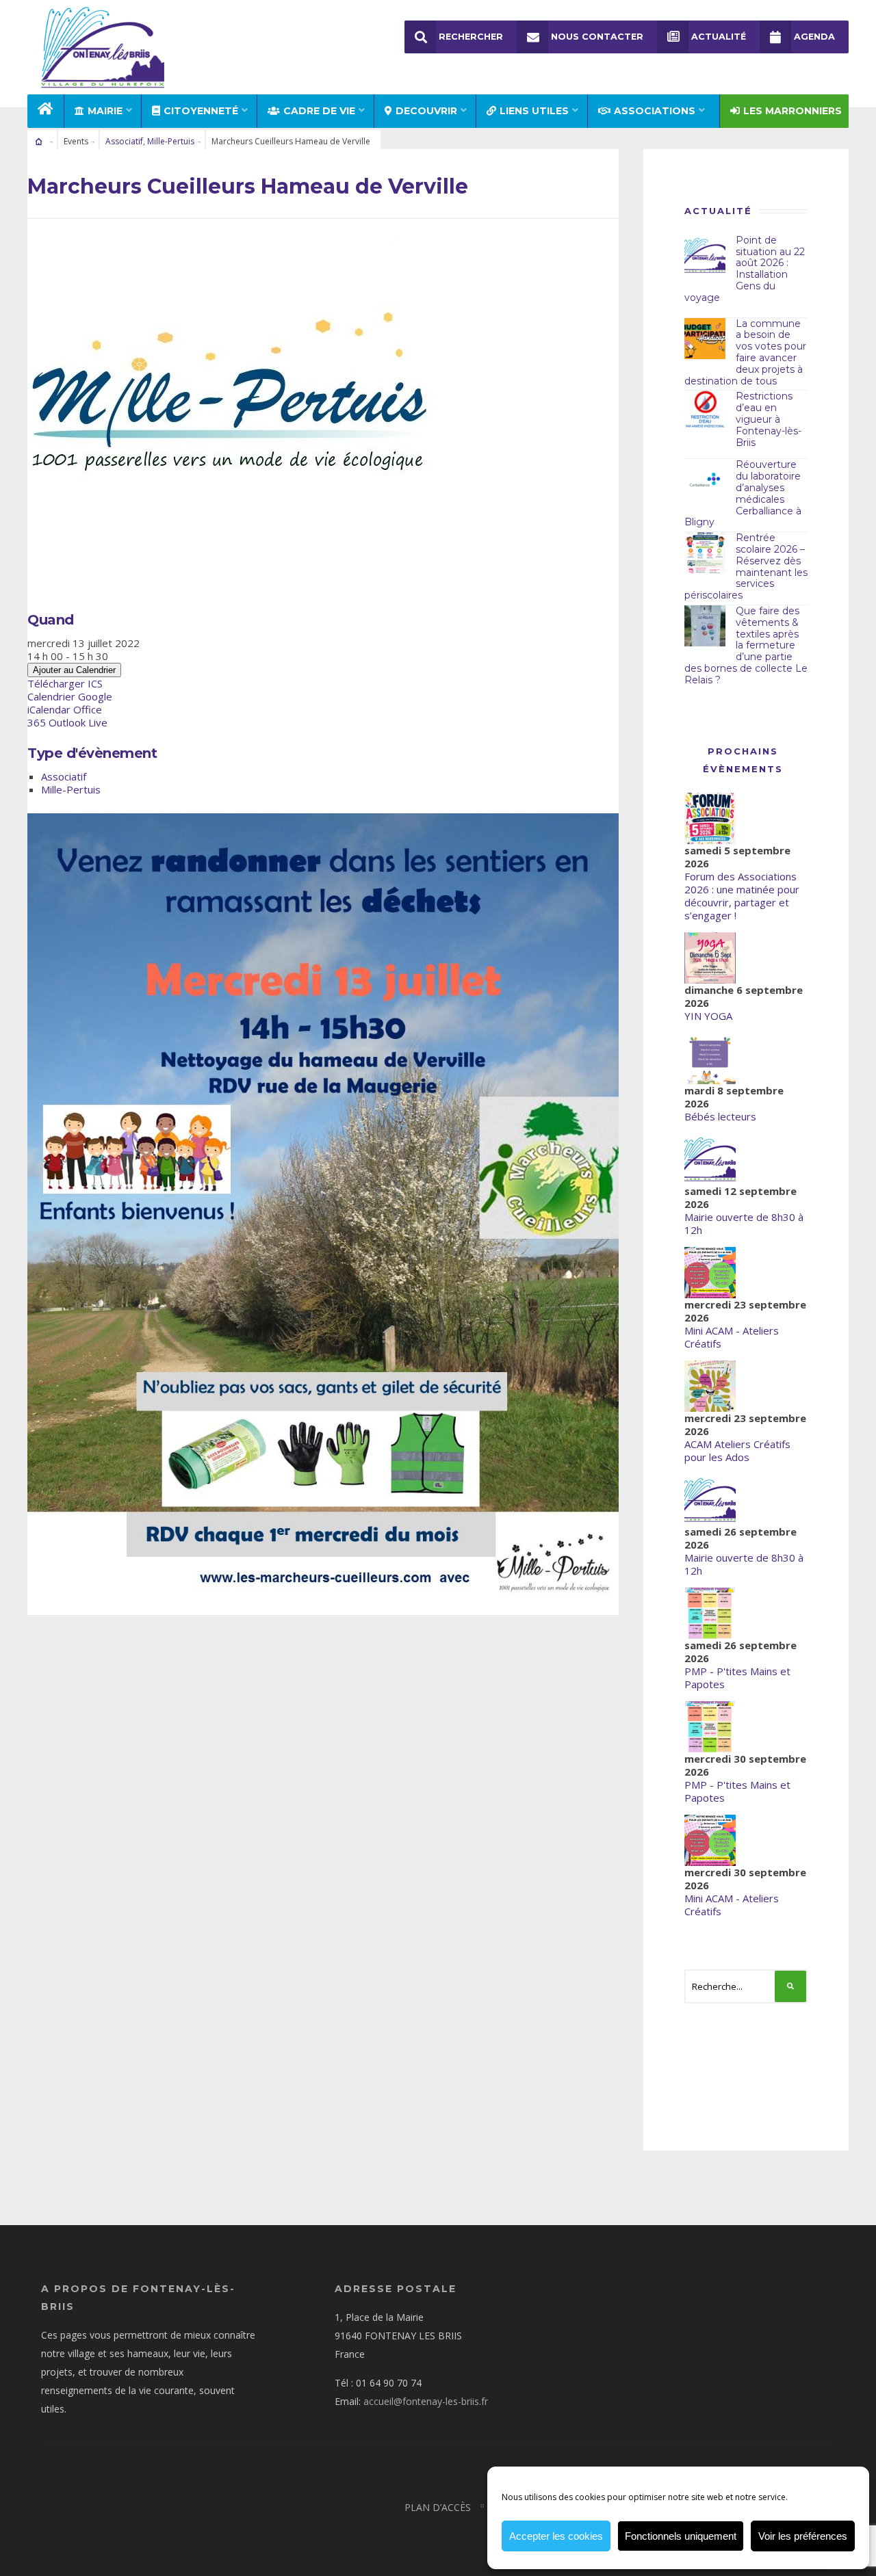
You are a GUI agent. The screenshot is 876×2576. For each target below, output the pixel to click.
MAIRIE (105, 111)
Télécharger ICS (65, 683)
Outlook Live (78, 722)
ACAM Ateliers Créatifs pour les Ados (737, 1450)
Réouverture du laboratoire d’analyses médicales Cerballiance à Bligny (743, 493)
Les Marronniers (793, 111)
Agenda (814, 37)
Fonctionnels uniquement (681, 2536)
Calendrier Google (70, 696)
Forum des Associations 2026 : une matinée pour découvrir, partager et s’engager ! (742, 896)
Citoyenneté (201, 111)
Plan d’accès (438, 2507)
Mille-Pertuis (171, 141)
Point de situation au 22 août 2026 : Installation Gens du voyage (745, 269)
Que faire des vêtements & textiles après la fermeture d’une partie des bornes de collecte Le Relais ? (746, 645)
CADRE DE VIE (319, 111)
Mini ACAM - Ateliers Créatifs (732, 1337)
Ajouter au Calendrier (74, 670)
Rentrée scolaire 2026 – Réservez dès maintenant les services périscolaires (746, 566)
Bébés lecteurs (720, 1116)
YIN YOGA (708, 1016)
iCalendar (49, 709)
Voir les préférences (803, 2536)
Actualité (719, 37)
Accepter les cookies (556, 2536)
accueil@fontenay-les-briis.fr (426, 2401)
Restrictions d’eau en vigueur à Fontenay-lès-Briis (769, 419)
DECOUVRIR (426, 111)
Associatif (124, 141)
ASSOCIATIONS (655, 111)
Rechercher (471, 37)
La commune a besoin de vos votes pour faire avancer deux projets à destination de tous (745, 352)
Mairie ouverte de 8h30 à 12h (744, 1223)
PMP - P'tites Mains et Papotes (737, 1678)
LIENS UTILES (534, 111)
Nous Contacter (597, 37)
